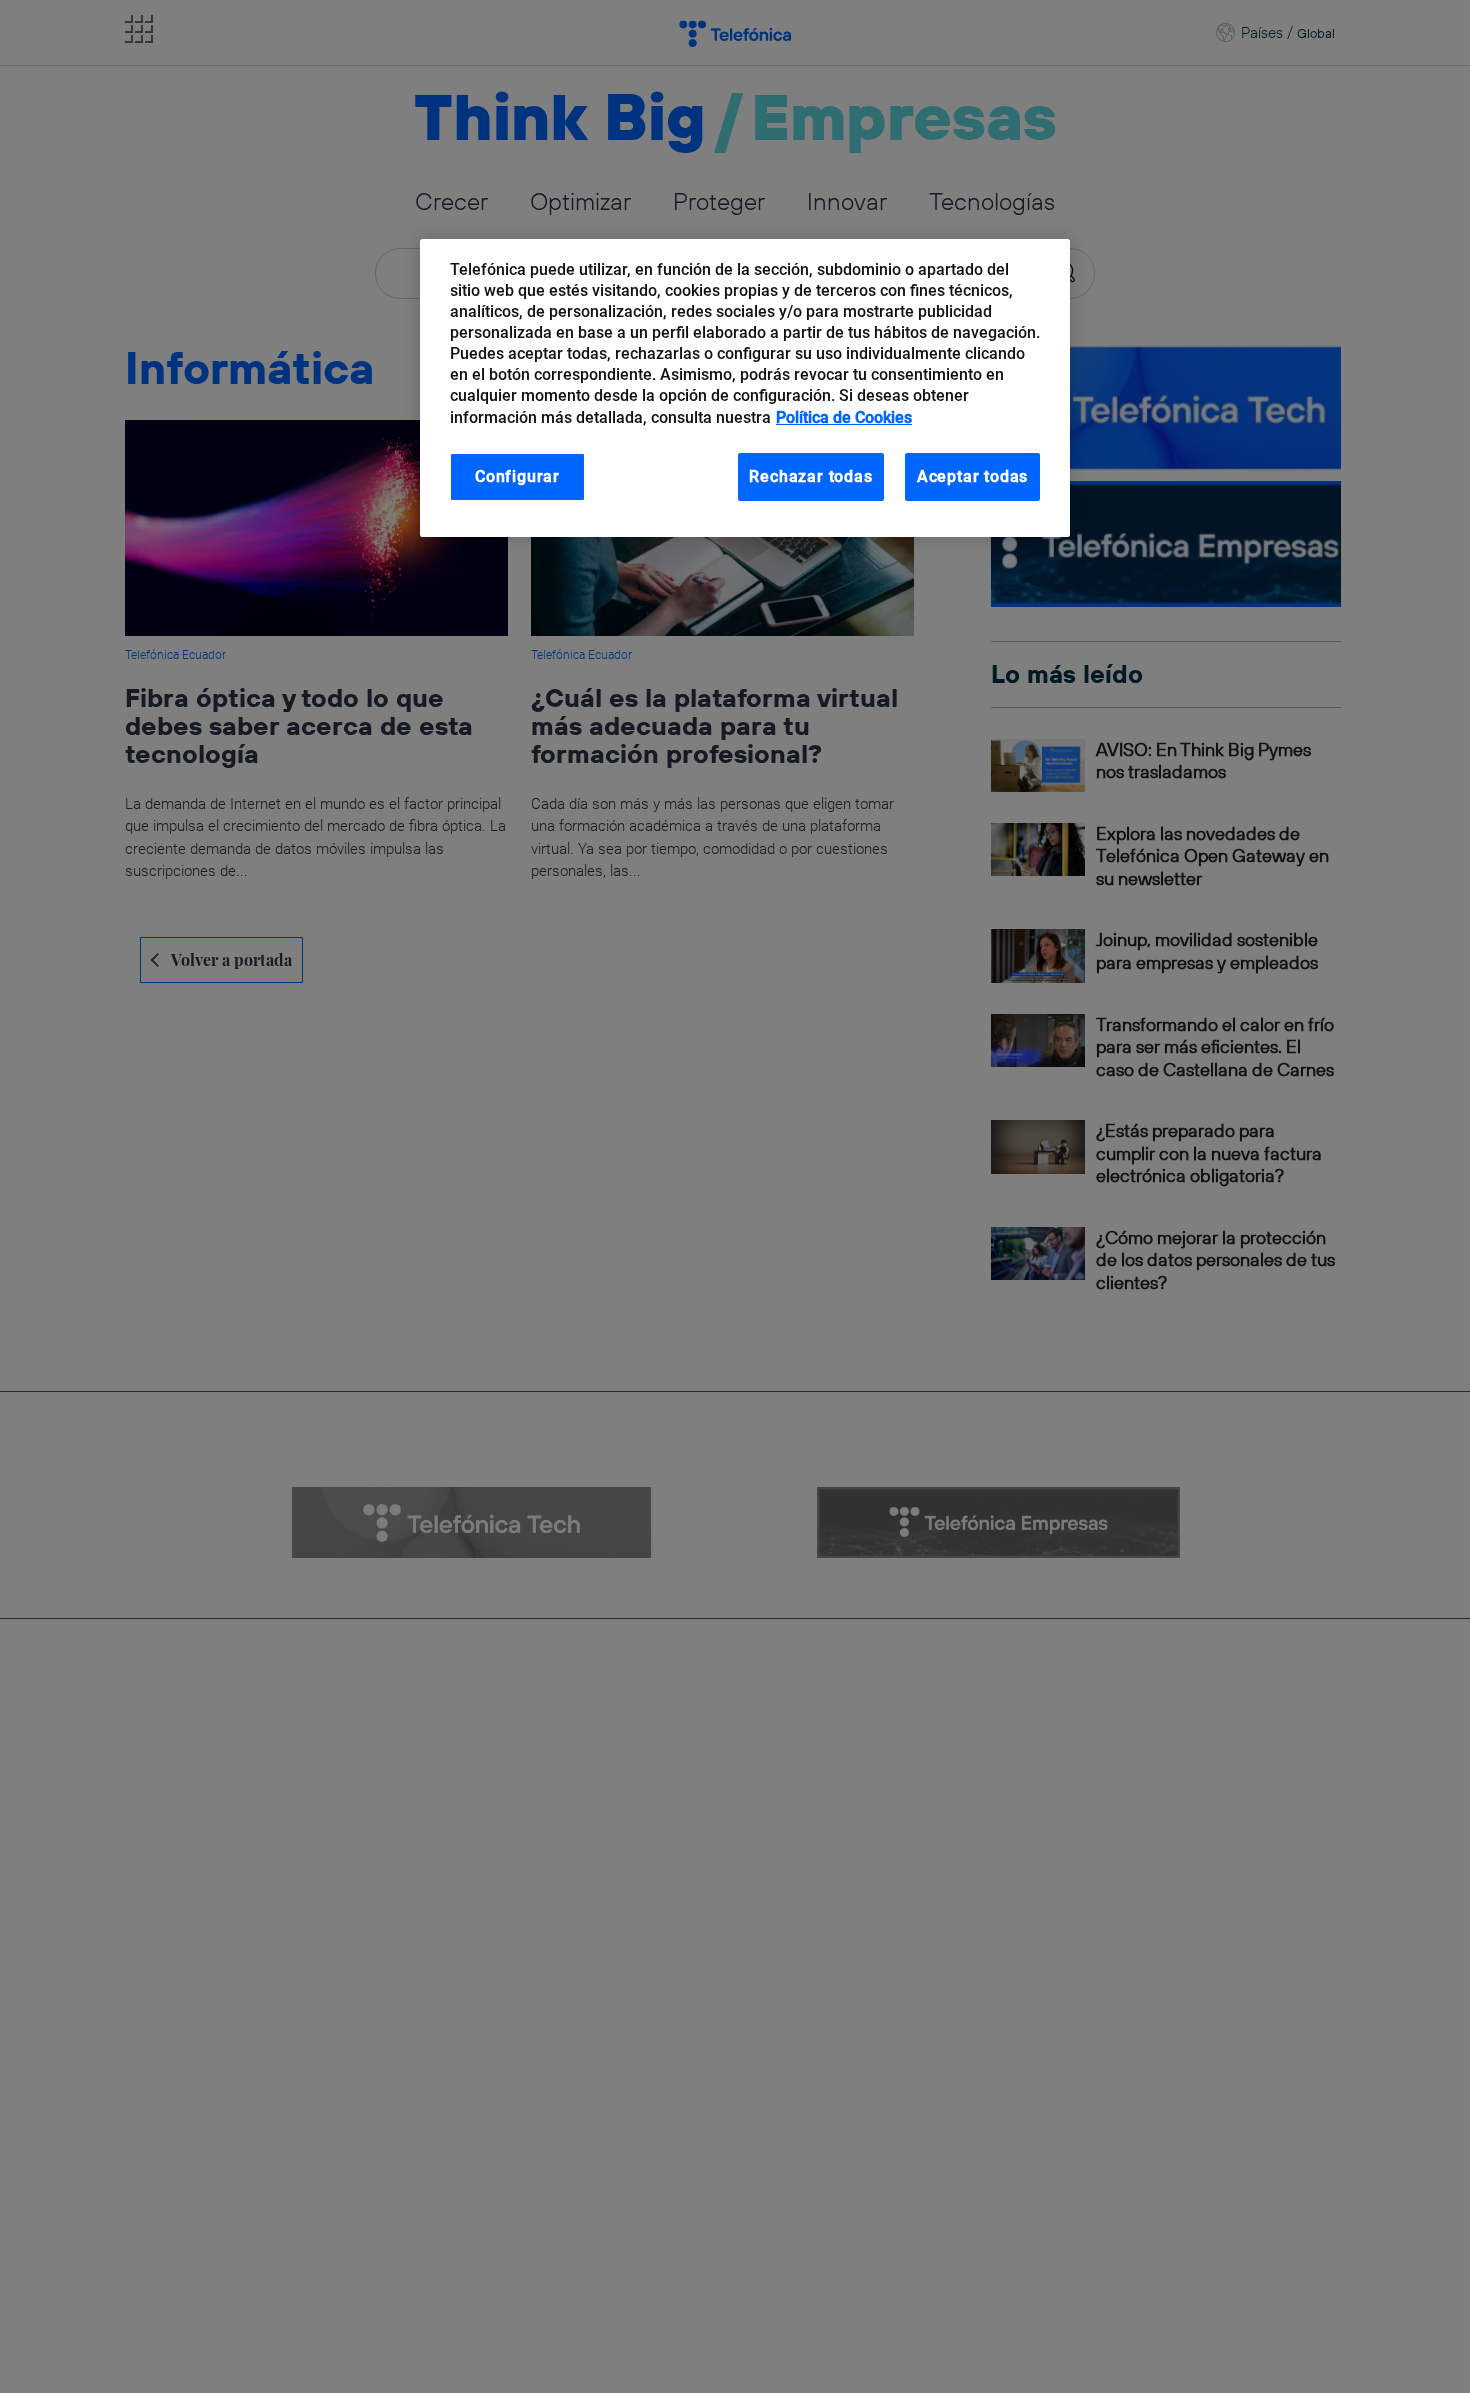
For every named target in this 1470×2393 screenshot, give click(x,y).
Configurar (517, 476)
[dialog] (745, 388)
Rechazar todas (810, 476)
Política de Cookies (844, 417)
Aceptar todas (973, 476)
